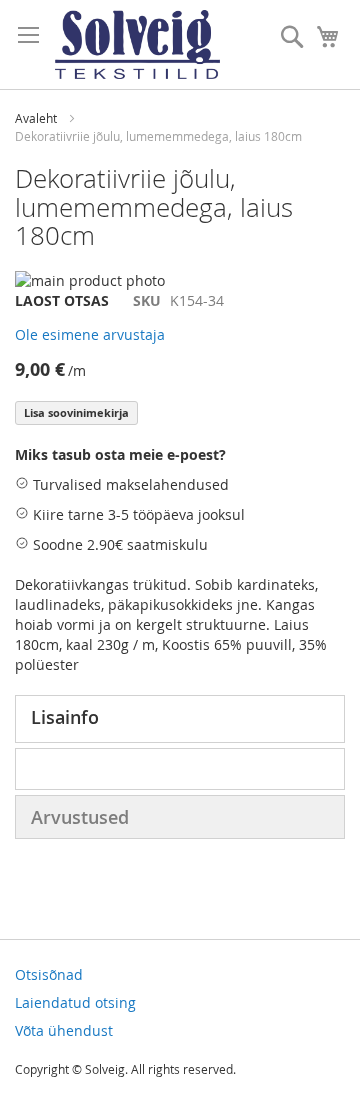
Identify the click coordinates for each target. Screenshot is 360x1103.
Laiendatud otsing (75, 1002)
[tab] (180, 719)
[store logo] (137, 44)
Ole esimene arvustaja (90, 334)
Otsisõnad (49, 974)
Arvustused (80, 817)
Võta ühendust (64, 1030)
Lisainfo (65, 717)
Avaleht (36, 118)
